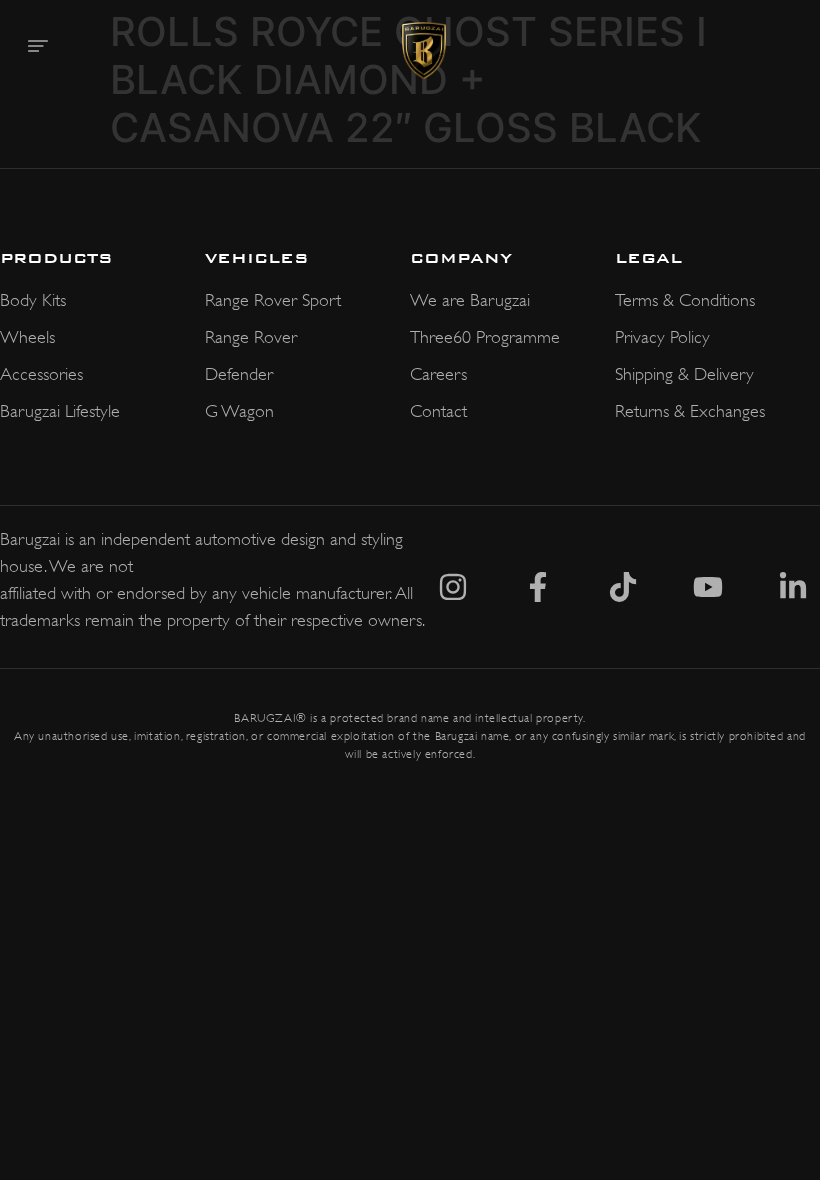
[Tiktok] (623, 587)
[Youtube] (708, 587)
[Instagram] (453, 587)
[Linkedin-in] (793, 587)
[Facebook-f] (538, 587)
